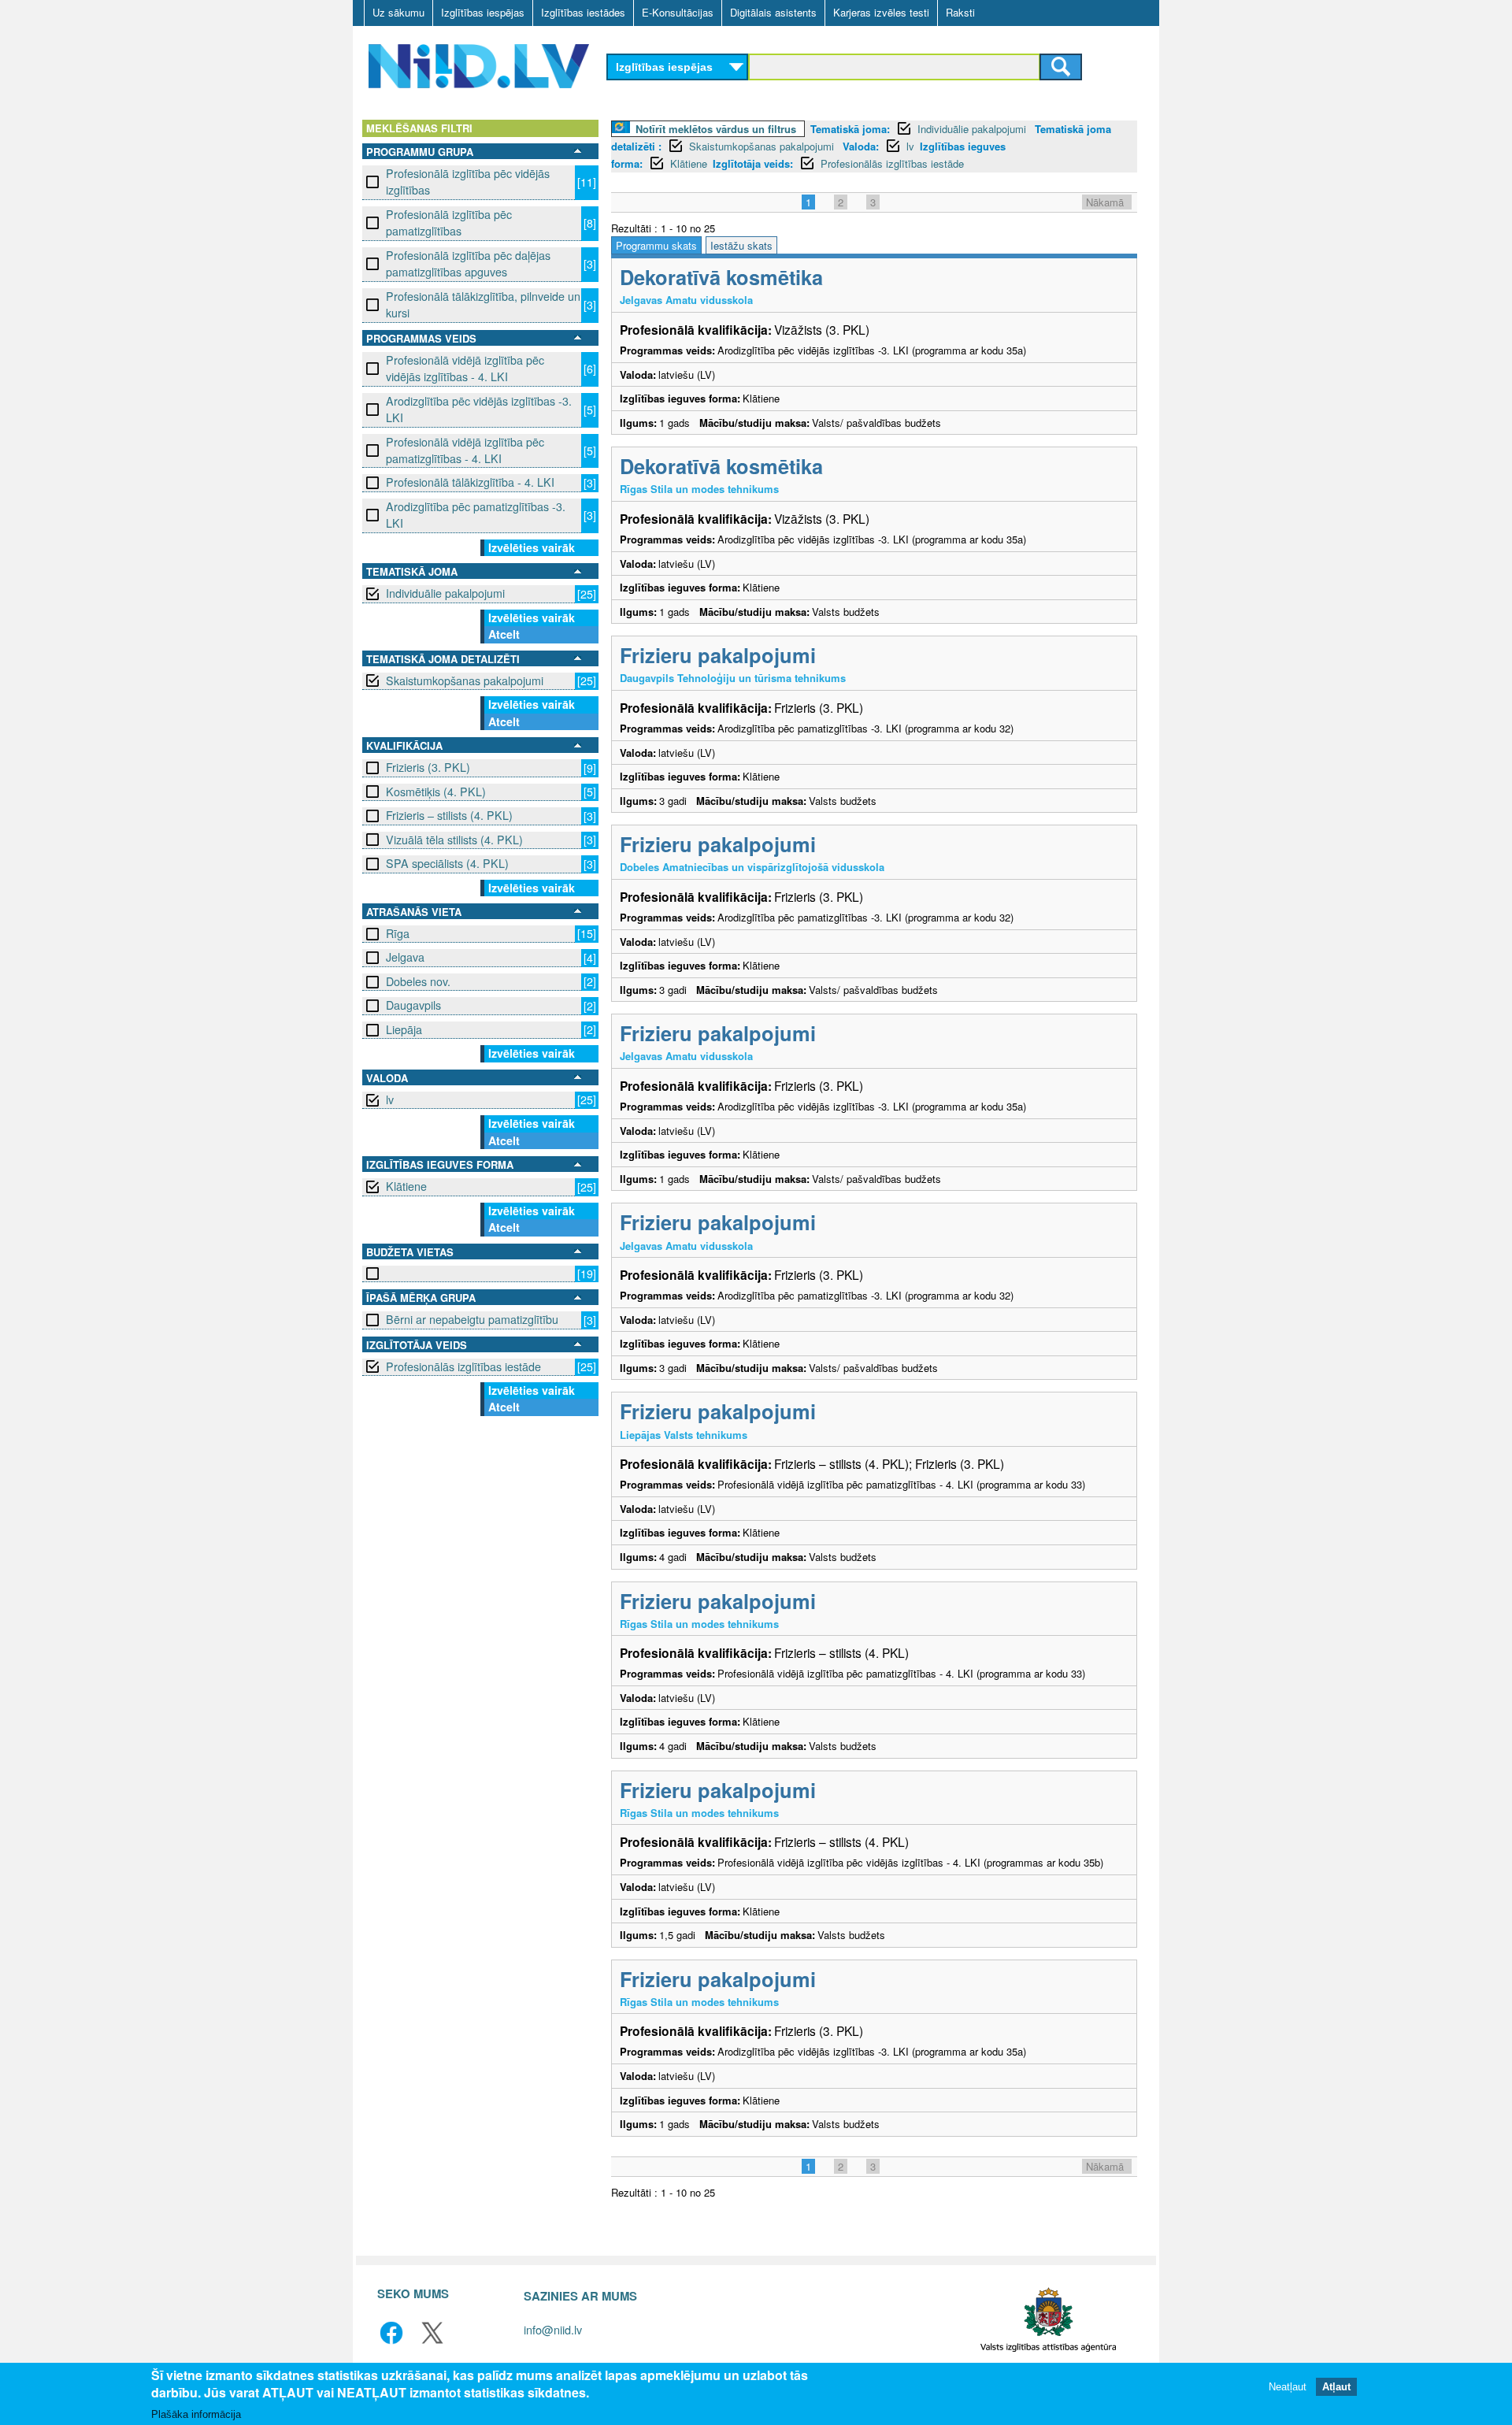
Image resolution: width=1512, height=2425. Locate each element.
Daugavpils (413, 1005)
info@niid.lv (553, 2329)
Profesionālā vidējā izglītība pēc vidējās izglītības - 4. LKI (465, 368)
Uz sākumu (398, 12)
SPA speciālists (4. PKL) (447, 863)
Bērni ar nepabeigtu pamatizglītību (472, 1319)
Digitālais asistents (773, 12)
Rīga (398, 933)
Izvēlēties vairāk (532, 547)
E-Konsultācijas (678, 12)
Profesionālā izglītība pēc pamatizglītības (449, 222)
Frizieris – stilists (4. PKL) (449, 815)
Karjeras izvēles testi (881, 12)
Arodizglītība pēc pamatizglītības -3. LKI (476, 515)
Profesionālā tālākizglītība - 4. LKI (470, 482)
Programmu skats (656, 245)
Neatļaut (1288, 2388)
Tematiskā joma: (850, 129)
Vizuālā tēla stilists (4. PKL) (454, 840)
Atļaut (1336, 2388)
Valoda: (861, 146)
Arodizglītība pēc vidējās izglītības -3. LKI (479, 409)
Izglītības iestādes (583, 12)
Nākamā (1105, 202)
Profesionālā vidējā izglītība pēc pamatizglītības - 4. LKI (465, 450)
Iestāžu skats (741, 245)
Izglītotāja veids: (753, 163)
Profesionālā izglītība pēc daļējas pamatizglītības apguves (468, 263)
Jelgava (405, 957)
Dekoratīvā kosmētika (721, 277)
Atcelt (504, 634)
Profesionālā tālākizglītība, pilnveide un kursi (483, 304)
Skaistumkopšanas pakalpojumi (465, 680)
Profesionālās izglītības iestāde (463, 1366)
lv (390, 1099)
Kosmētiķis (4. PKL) (436, 792)
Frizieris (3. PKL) (428, 767)
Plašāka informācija (196, 2414)
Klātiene (406, 1186)
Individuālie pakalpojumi (445, 593)
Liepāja (404, 1029)
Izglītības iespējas (483, 12)
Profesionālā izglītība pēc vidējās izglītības (468, 182)
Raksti (960, 12)
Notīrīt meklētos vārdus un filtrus (716, 129)
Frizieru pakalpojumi (718, 655)
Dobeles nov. (418, 981)
